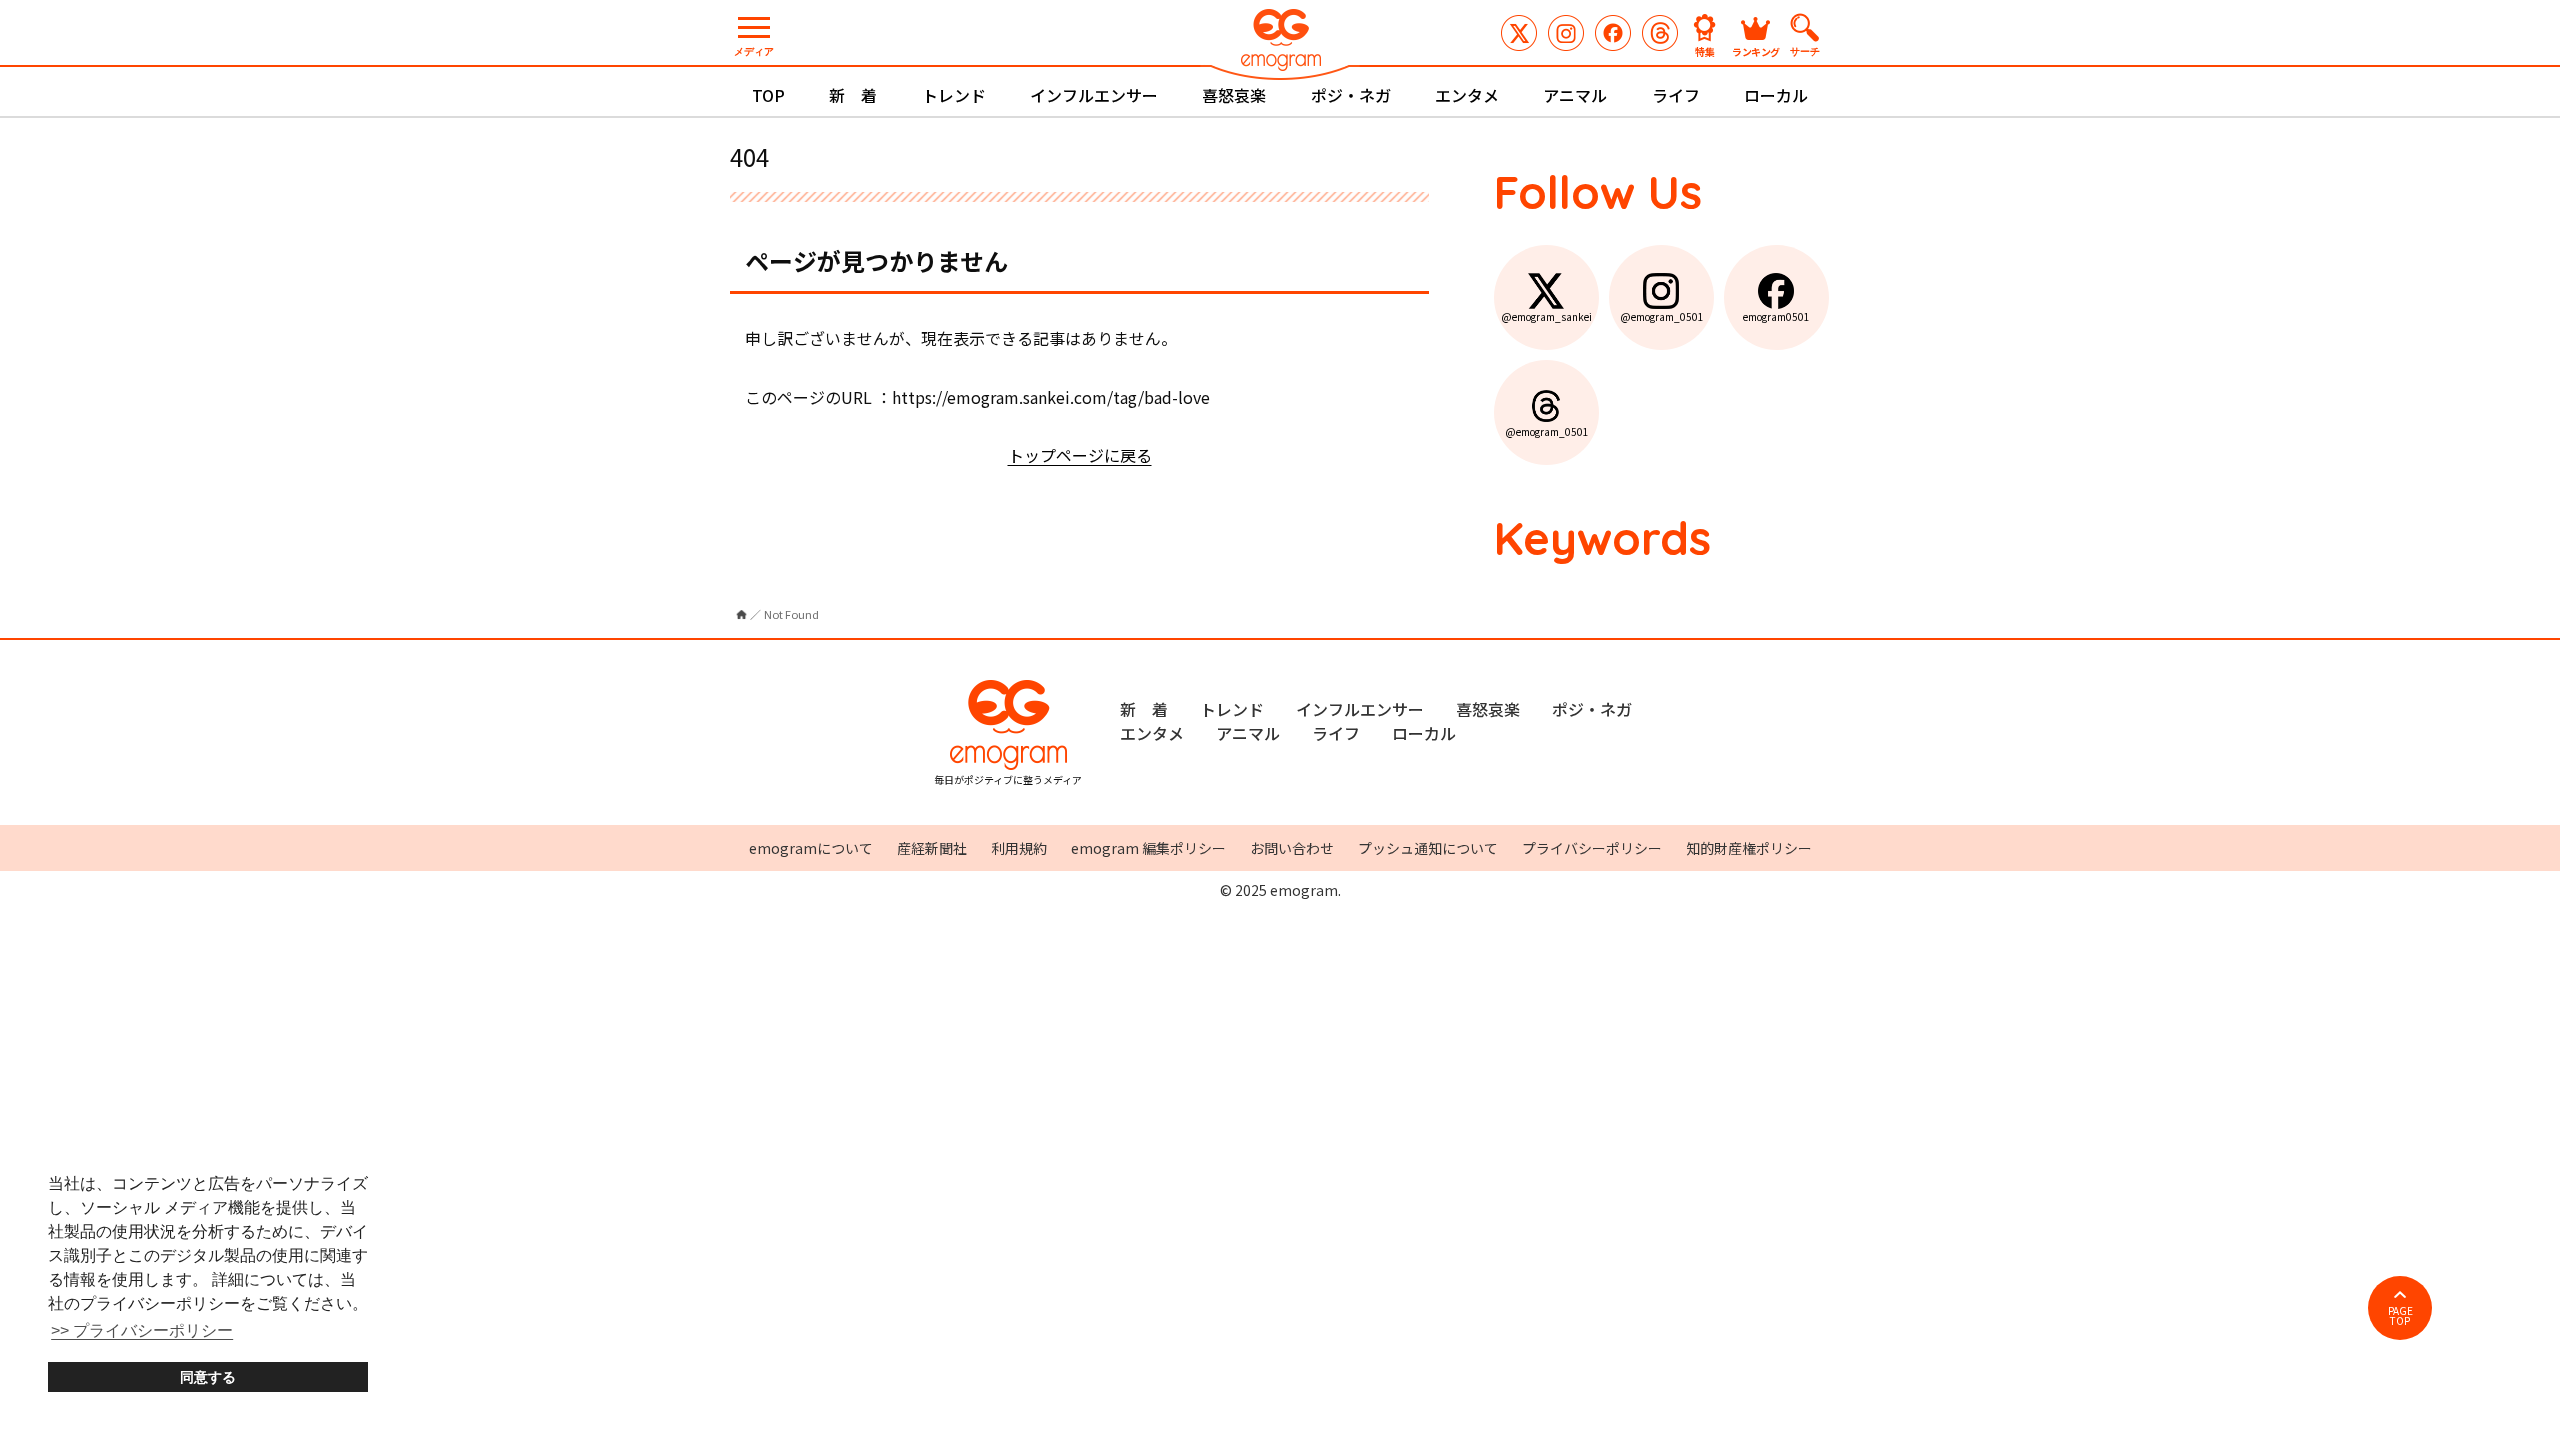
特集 (1705, 50)
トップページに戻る (1080, 455)
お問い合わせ (1292, 848)
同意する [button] (208, 1377)
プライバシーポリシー (1592, 848)
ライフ (1676, 95)
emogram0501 (1613, 33)
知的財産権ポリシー (1749, 848)
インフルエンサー (1094, 95)
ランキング (1756, 50)
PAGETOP (2400, 1315)
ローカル (1776, 95)
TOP (768, 95)
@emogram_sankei (1519, 33)
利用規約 (1019, 848)
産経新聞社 (932, 848)
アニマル (1575, 95)
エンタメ (1467, 95)
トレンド (954, 95)
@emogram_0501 (1566, 33)
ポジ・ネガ (1351, 95)
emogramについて (811, 848)
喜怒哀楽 (1234, 95)
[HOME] (741, 614)
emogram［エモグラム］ (1280, 42)
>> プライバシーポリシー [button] (142, 1330)
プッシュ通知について (1428, 848)
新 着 (853, 95)
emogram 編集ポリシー (1148, 848)
